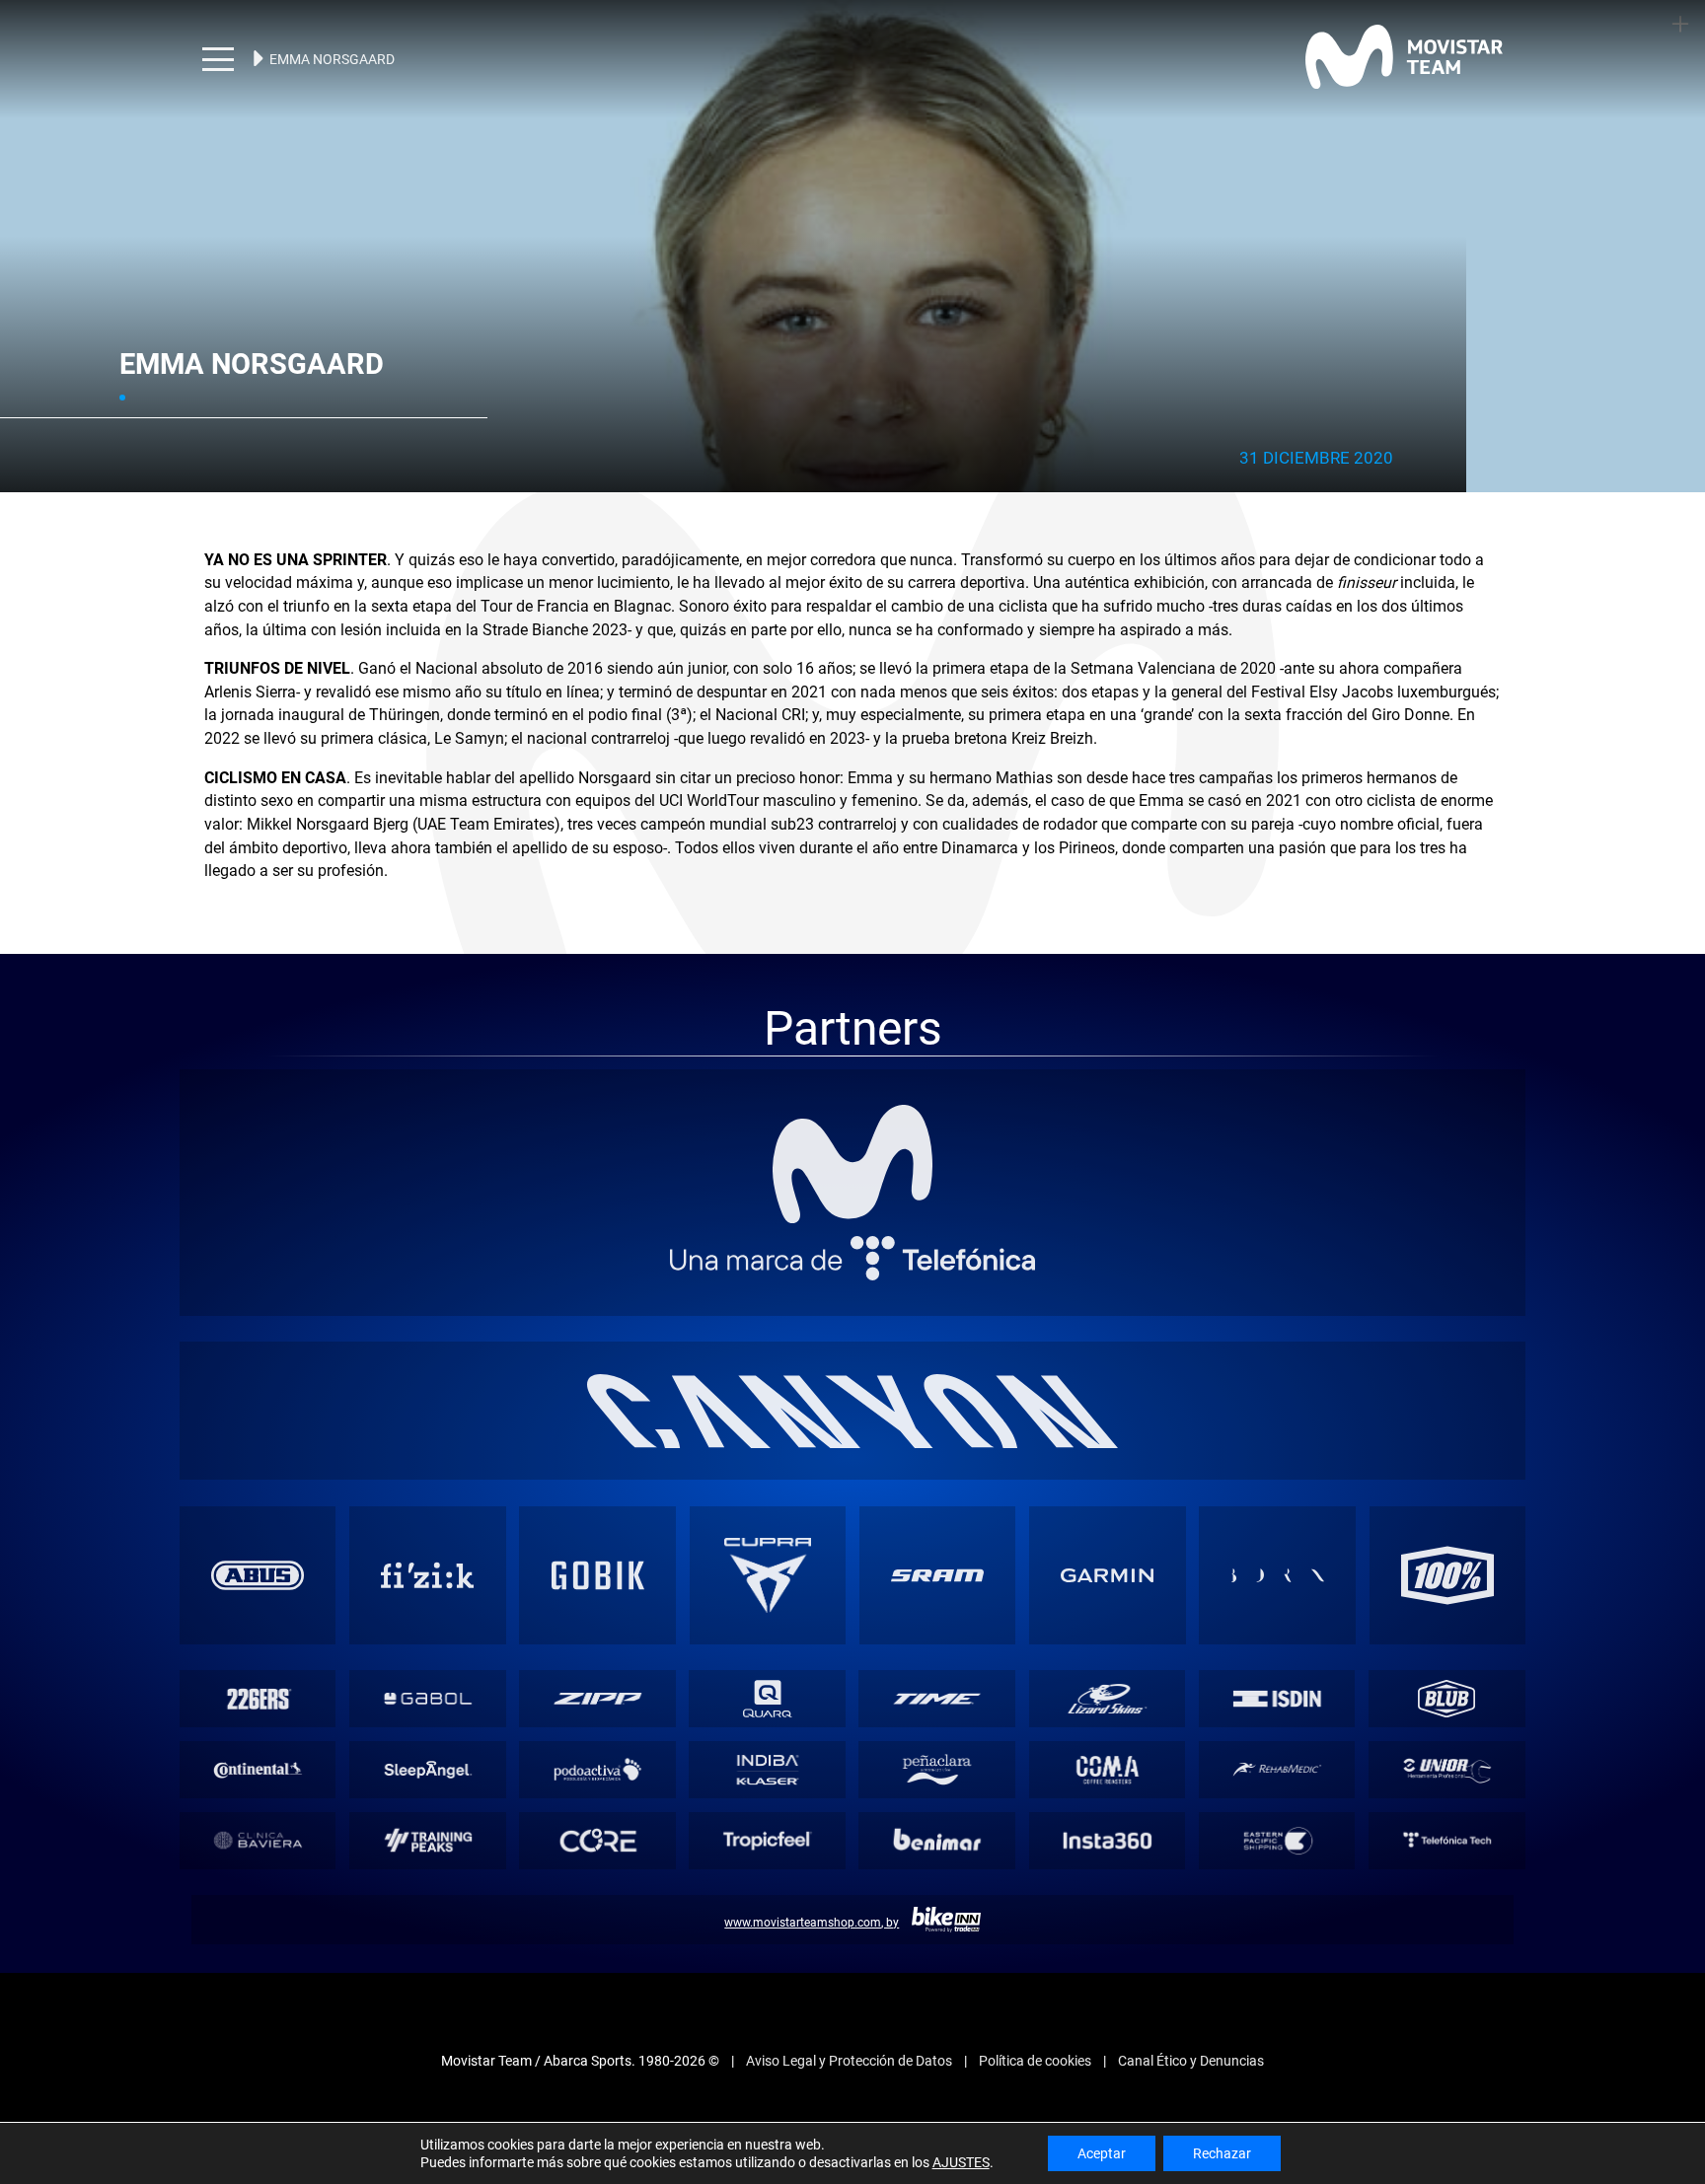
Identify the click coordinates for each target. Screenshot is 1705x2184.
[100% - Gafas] (1447, 1526)
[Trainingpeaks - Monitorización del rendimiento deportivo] (428, 1791)
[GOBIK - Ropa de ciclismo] (598, 1526)
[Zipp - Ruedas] (597, 1650)
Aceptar (1102, 2153)
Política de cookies (1035, 2011)
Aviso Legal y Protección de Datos (849, 2011)
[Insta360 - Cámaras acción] (1107, 1791)
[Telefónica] (853, 1209)
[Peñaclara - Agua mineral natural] (937, 1721)
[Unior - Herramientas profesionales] (1447, 1721)
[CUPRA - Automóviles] (768, 1526)
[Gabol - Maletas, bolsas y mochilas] (428, 1650)
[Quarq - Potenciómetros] (767, 1650)
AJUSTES (961, 2162)
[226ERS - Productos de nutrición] (257, 1650)
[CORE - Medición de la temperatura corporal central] (597, 1791)
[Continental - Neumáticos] (257, 1721)
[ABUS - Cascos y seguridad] (258, 1526)
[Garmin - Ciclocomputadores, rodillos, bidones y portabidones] (1107, 1526)
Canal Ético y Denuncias (1191, 2011)
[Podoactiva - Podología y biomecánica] (597, 1721)
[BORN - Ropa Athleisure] (1278, 1526)
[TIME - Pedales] (937, 1650)
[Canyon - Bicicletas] (852, 1362)
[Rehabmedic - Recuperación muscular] (1276, 1721)
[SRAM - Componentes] (937, 1526)
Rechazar (1222, 2153)
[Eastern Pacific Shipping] (1276, 1791)
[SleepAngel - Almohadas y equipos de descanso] (428, 1721)
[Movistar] (853, 1115)
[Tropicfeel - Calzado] (767, 1791)
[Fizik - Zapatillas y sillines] (427, 1526)
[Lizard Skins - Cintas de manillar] (1107, 1650)
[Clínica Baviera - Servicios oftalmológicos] (257, 1791)
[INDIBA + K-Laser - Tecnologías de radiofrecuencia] (767, 1721)
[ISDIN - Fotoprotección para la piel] (1276, 1650)
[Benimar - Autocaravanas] (937, 1791)
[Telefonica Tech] (1447, 1791)
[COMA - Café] (1107, 1721)
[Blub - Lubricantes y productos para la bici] (1447, 1650)
